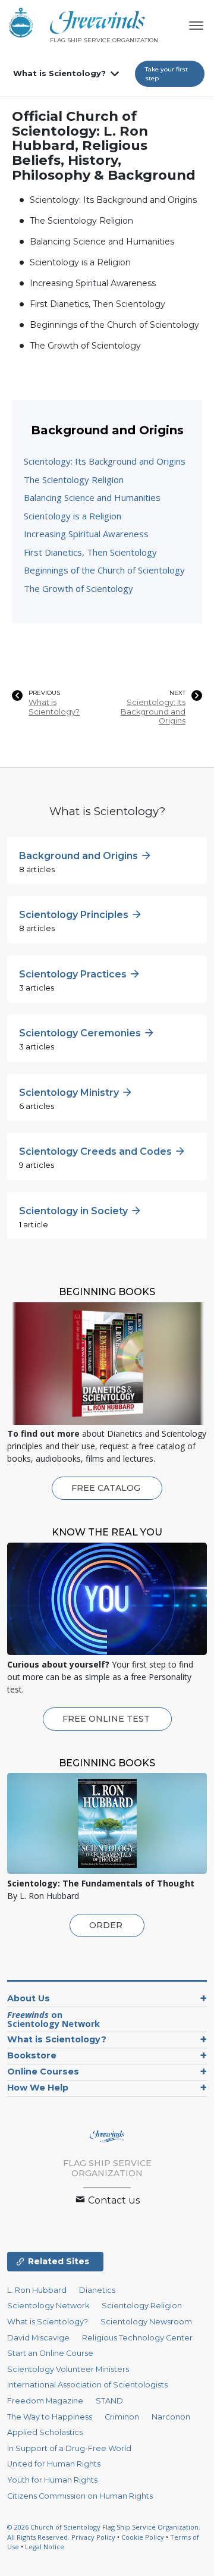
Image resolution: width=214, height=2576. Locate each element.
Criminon (122, 2417)
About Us (29, 1998)
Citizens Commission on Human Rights (80, 2496)
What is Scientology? (59, 73)
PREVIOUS (44, 693)
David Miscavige (38, 2338)
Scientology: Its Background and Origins (113, 200)
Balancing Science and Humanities (102, 242)
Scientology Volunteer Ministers (68, 2369)
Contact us (113, 2200)
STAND (109, 2401)
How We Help (38, 2088)
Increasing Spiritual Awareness (93, 283)
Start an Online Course (50, 2353)
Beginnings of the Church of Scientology (114, 325)
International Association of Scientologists (87, 2385)
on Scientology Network (53, 2019)
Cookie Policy (143, 2537)
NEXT (177, 693)
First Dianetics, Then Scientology (97, 304)
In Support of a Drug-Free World (69, 2448)
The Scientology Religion (81, 221)
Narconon (171, 2417)
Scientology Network (48, 2306)
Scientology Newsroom (146, 2322)
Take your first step (166, 74)
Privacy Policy (93, 2537)
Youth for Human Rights (52, 2480)
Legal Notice (45, 2547)
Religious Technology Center (137, 2338)
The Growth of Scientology (85, 346)
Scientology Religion (142, 2306)
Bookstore (32, 2055)
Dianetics (97, 2290)
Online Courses (43, 2072)
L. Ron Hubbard (37, 2290)
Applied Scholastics (45, 2432)
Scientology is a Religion (80, 262)
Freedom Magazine (45, 2401)
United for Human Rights (54, 2464)
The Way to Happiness (50, 2417)
